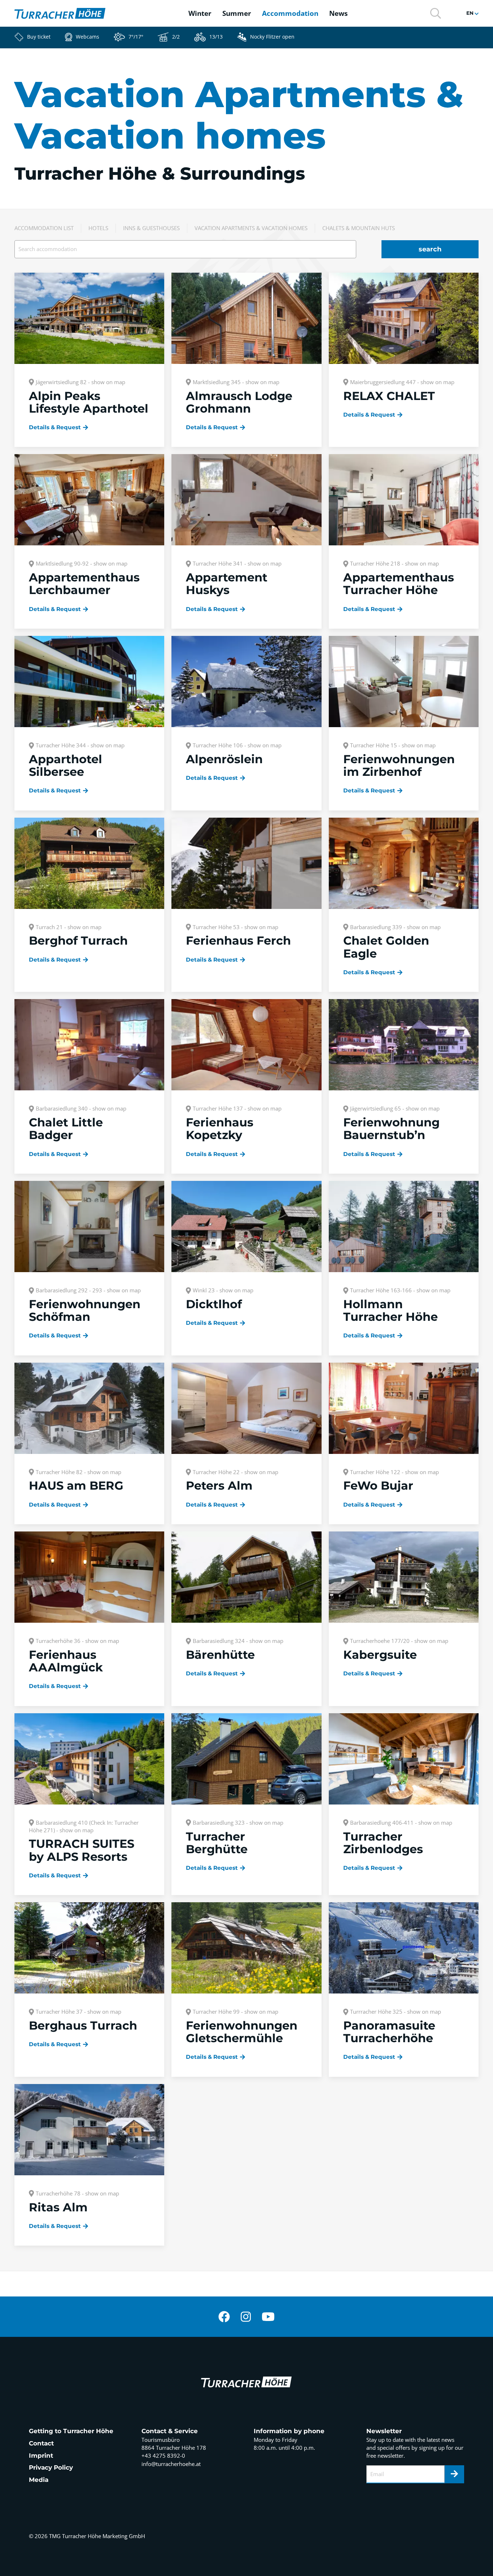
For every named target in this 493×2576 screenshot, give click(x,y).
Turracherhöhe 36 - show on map (77, 1641)
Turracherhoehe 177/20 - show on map (399, 1641)
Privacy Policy (51, 2467)
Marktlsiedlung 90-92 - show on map (82, 563)
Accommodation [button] (290, 13)
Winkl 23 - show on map (223, 1290)
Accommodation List (44, 228)
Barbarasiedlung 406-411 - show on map (401, 1823)
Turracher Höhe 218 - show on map (394, 563)
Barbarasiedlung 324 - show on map (238, 1641)
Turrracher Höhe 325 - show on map (396, 2012)
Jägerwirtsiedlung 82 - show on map (80, 382)
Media (39, 2480)
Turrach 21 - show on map (69, 927)
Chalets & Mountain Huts (359, 228)
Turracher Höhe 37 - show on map (78, 2012)
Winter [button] (200, 13)
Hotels (98, 228)
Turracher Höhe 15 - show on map (393, 745)
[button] (436, 13)
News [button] (338, 13)
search (430, 249)
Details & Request (55, 427)
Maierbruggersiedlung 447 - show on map (402, 382)
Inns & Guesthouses (151, 228)
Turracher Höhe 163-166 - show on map (400, 1290)
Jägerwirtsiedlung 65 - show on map (395, 1108)
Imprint (41, 2456)
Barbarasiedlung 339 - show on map (395, 927)
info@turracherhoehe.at (171, 2464)
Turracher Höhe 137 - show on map (237, 1108)
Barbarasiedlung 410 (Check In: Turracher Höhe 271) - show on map (84, 1826)
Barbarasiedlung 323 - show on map (238, 1823)
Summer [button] (237, 13)
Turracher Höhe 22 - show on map (235, 1472)
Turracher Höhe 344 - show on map (80, 745)
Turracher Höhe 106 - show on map (237, 745)
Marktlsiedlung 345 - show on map (236, 382)
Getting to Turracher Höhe (71, 2431)
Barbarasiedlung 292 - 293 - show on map (88, 1290)
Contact (41, 2443)
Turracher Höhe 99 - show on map (235, 2012)
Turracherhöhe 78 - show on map (77, 2193)
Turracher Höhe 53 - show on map (235, 927)
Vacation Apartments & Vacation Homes (251, 228)
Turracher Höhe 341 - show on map (237, 563)
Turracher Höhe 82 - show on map (78, 1472)
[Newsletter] (454, 2474)
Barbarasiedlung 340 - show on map (81, 1108)
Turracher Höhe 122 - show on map (394, 1472)
